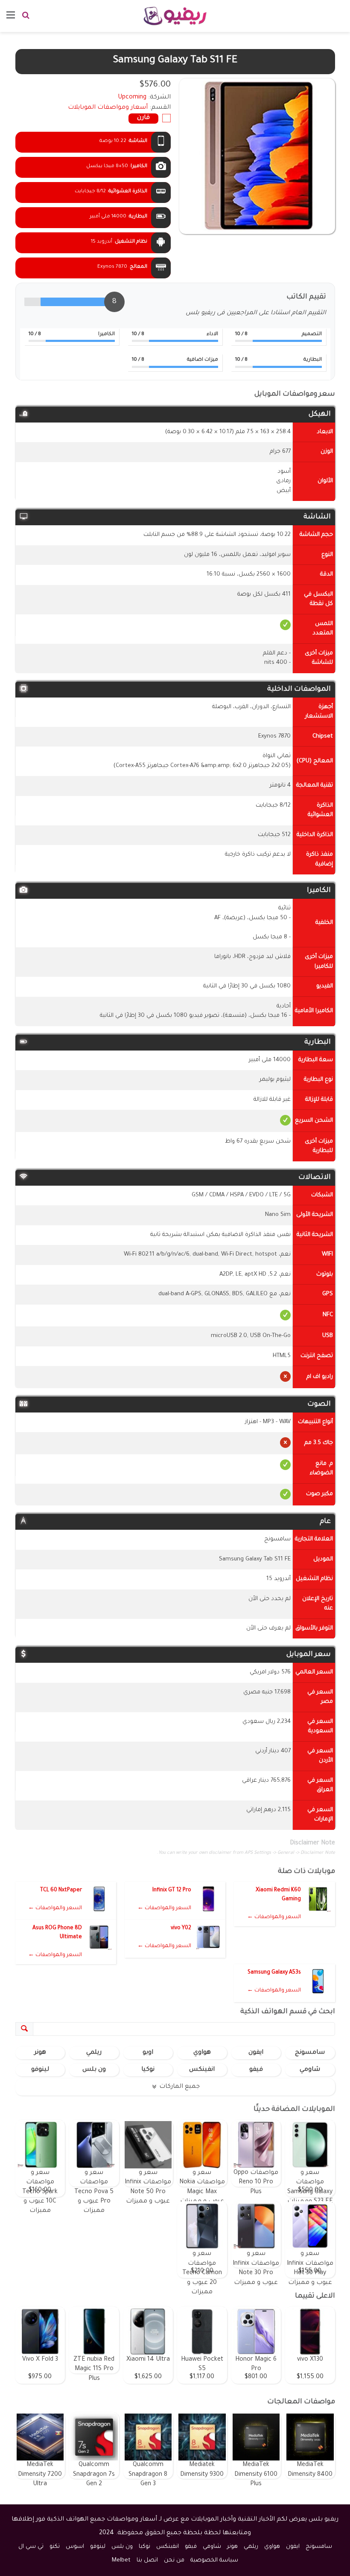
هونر (40, 2053)
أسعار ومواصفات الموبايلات (108, 108)
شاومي (310, 2070)
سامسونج (310, 2053)
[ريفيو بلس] (175, 16)
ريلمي (94, 2053)
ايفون (256, 2053)
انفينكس (202, 2070)
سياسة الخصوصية (214, 2560)
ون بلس (94, 2070)
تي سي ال (31, 2547)
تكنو (55, 2547)
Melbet (121, 2560)
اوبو (148, 2053)
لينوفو (40, 2070)
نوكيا (148, 2070)
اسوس (75, 2547)
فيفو (256, 2070)
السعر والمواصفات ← (274, 1917)
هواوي (202, 2053)
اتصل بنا (147, 2560)
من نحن (174, 2560)
